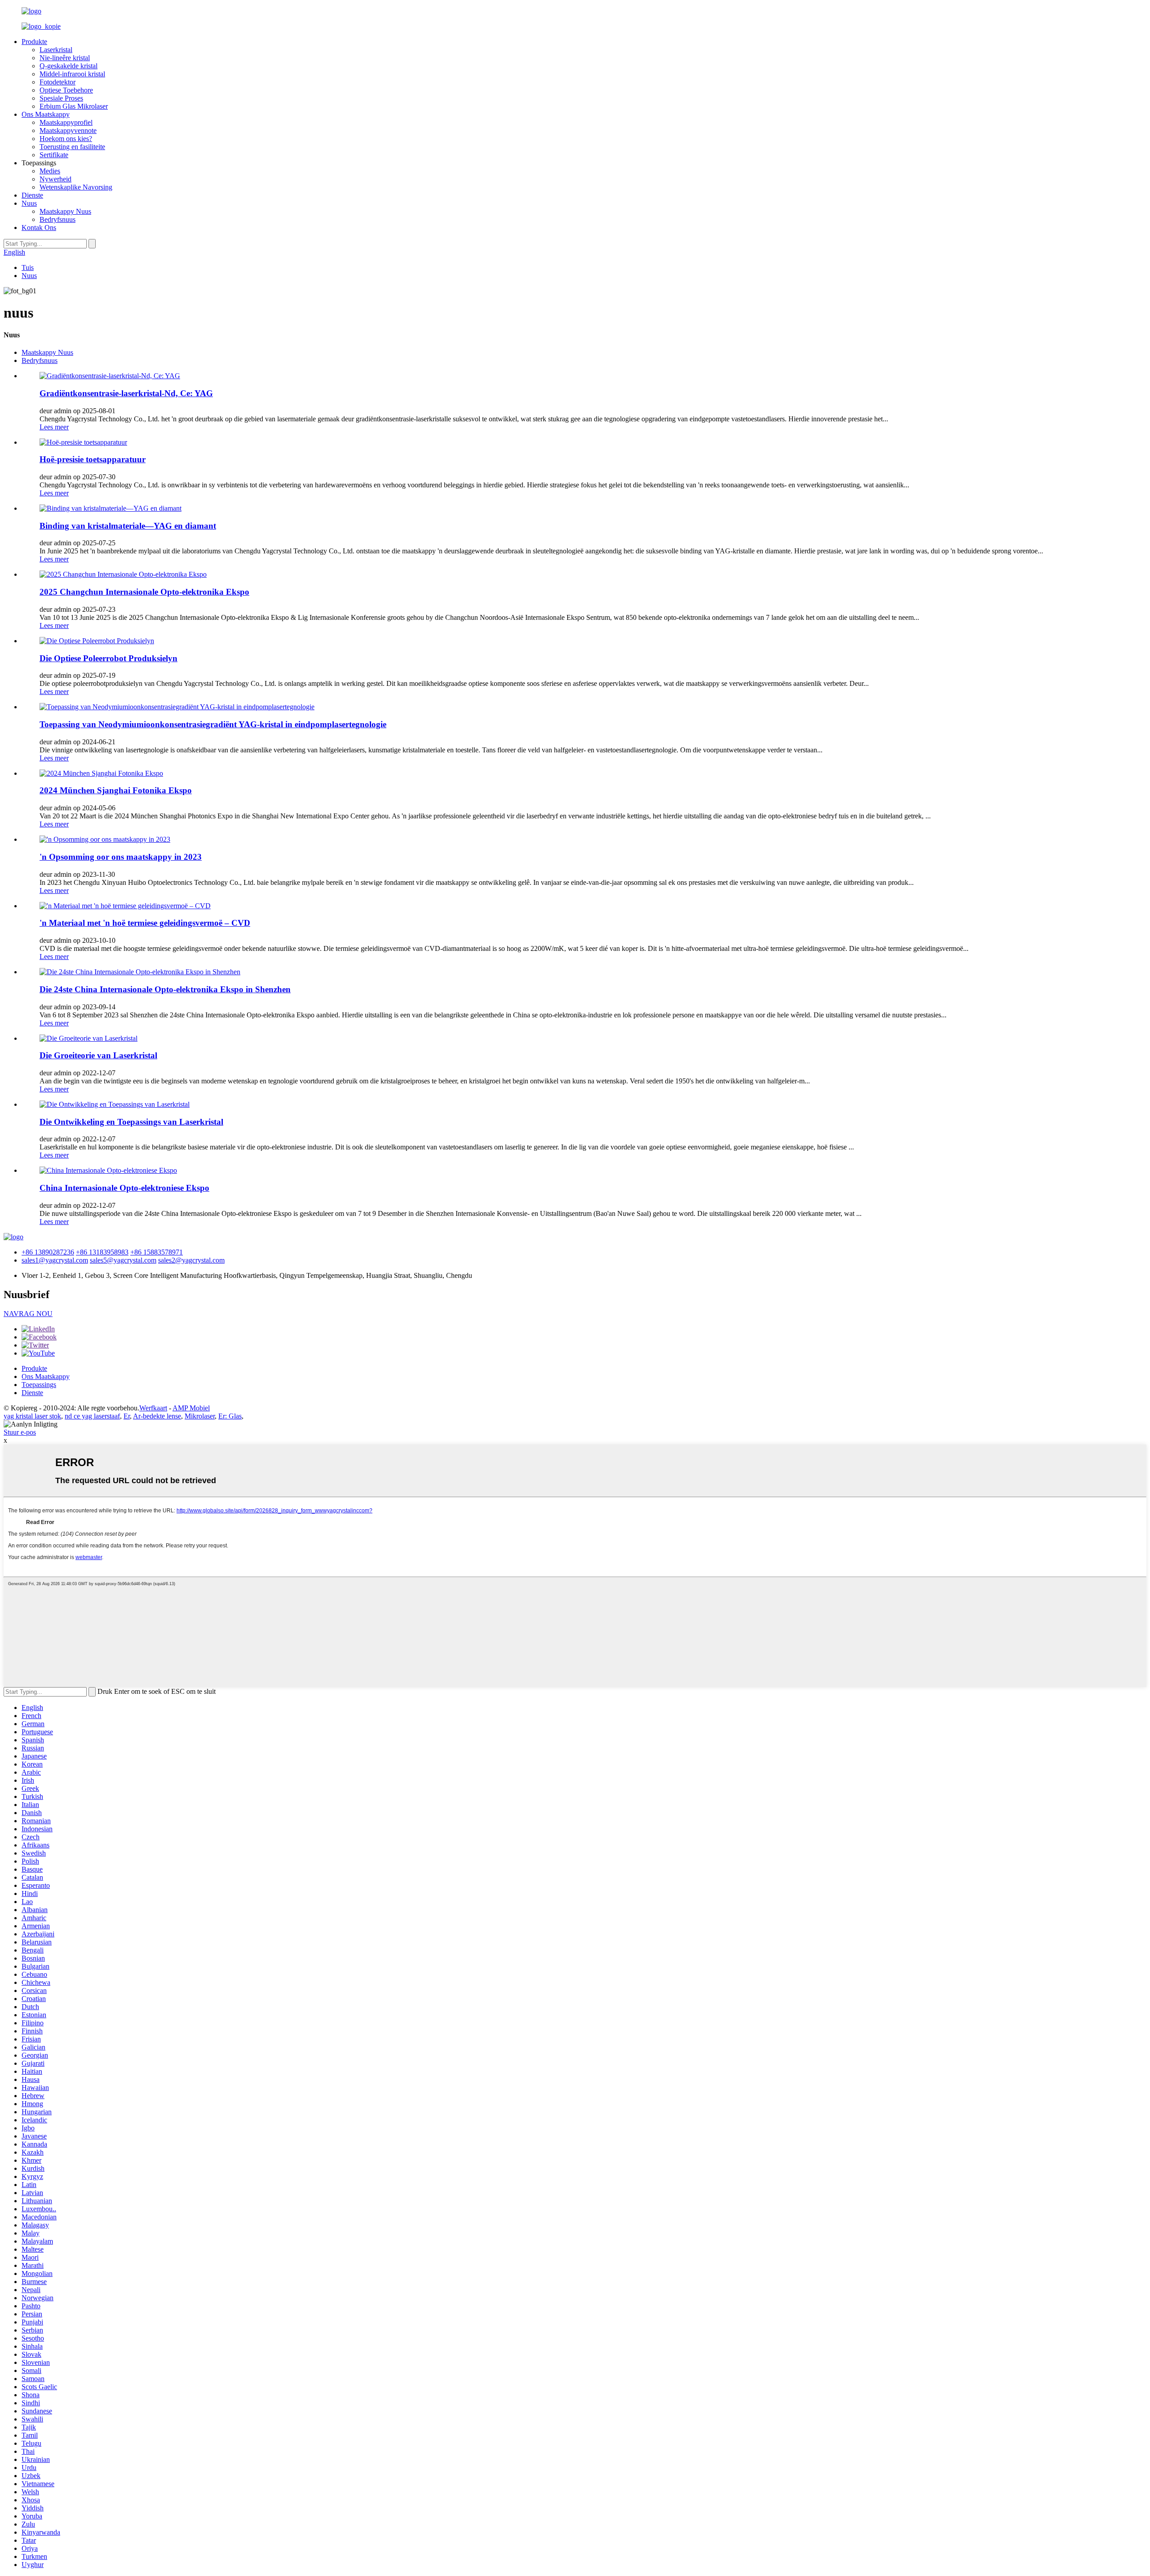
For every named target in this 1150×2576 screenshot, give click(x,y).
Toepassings (39, 1385)
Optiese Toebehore (66, 90)
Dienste (32, 195)
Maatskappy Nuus (65, 211)
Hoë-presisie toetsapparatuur (93, 459)
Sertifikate (54, 155)
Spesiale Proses (61, 98)
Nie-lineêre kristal (65, 58)
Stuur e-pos (20, 1432)
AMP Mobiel (191, 1408)
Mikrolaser (200, 1416)
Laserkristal (56, 50)
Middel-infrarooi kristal (72, 74)
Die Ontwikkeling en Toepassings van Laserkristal (131, 1122)
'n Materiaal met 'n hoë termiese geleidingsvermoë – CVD (145, 923)
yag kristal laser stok (32, 1416)
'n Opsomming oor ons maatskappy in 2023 (121, 857)
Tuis (28, 267)
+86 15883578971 (157, 1252)
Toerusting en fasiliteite (72, 147)
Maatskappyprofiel (66, 122)
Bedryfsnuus (57, 219)
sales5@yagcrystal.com (123, 1260)
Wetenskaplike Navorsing (76, 187)
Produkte (34, 42)
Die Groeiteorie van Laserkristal (98, 1055)
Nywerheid (55, 179)
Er (127, 1416)
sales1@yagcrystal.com (55, 1260)
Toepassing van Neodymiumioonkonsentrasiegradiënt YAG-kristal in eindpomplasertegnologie (213, 724)
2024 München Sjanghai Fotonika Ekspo (116, 790)
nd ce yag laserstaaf (92, 1416)
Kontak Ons (39, 228)
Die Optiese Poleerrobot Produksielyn (108, 658)
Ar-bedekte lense (157, 1416)
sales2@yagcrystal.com (191, 1260)
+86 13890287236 (48, 1252)
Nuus (29, 203)
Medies (50, 171)
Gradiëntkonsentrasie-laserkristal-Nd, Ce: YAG (126, 393)
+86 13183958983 (102, 1252)
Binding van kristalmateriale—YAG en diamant (128, 526)
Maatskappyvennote (68, 130)
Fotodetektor (57, 82)
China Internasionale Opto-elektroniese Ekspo (124, 1188)
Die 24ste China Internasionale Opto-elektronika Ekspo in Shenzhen (165, 989)
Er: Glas (230, 1416)
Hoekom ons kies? (66, 139)
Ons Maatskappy (46, 114)
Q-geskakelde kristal (69, 66)
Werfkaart (153, 1408)
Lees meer (54, 427)
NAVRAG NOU (28, 1314)
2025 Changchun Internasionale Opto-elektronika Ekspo (144, 592)
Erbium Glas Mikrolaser (74, 106)
